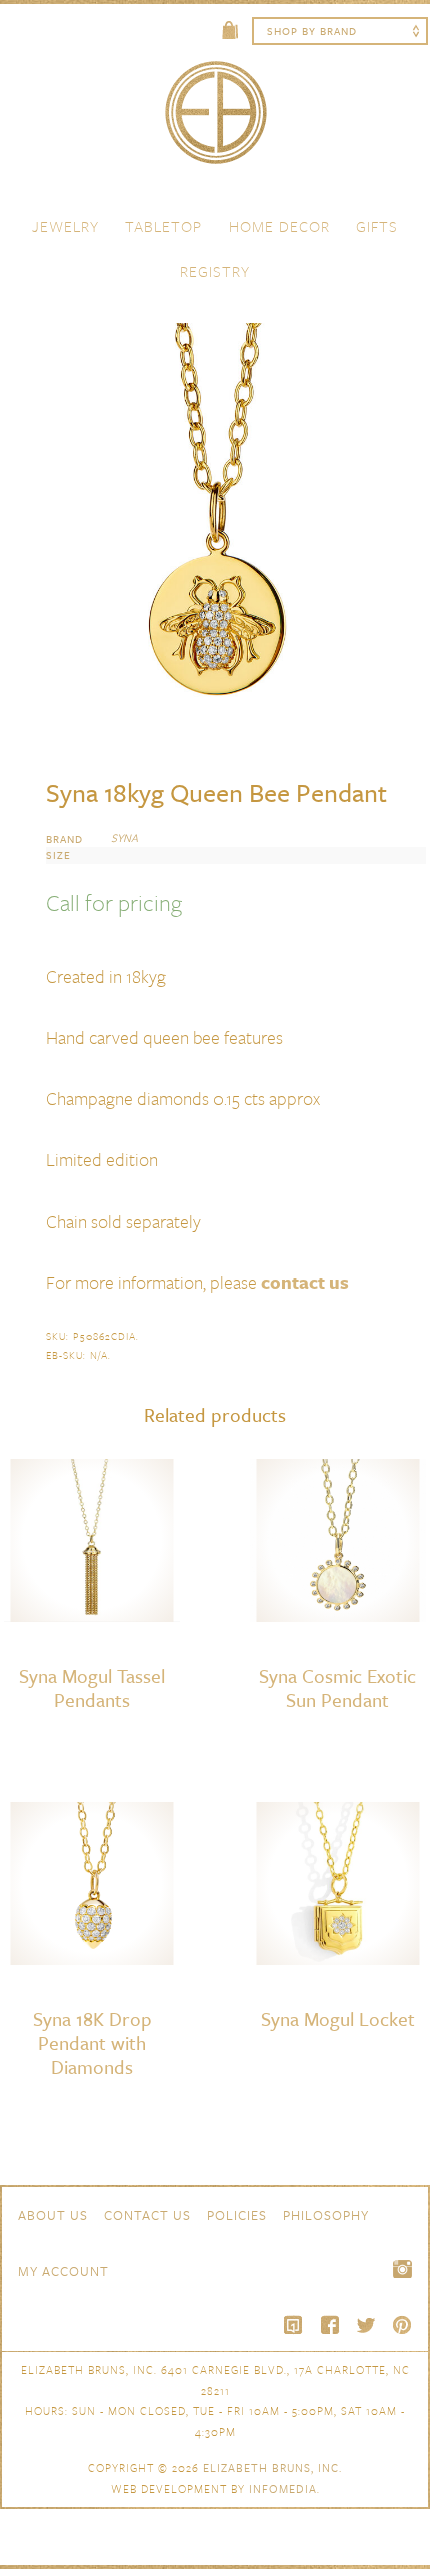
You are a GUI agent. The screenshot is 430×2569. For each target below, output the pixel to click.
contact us (305, 1282)
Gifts (377, 226)
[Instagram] (402, 2269)
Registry (215, 271)
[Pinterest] (402, 2325)
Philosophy (326, 2215)
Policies (237, 2215)
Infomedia (283, 2488)
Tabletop (163, 226)
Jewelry (65, 226)
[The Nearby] (294, 2325)
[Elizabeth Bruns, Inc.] (215, 122)
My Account (63, 2271)
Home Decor (279, 226)
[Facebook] (330, 2325)
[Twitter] (366, 2325)
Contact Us (147, 2215)
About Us (53, 2215)
